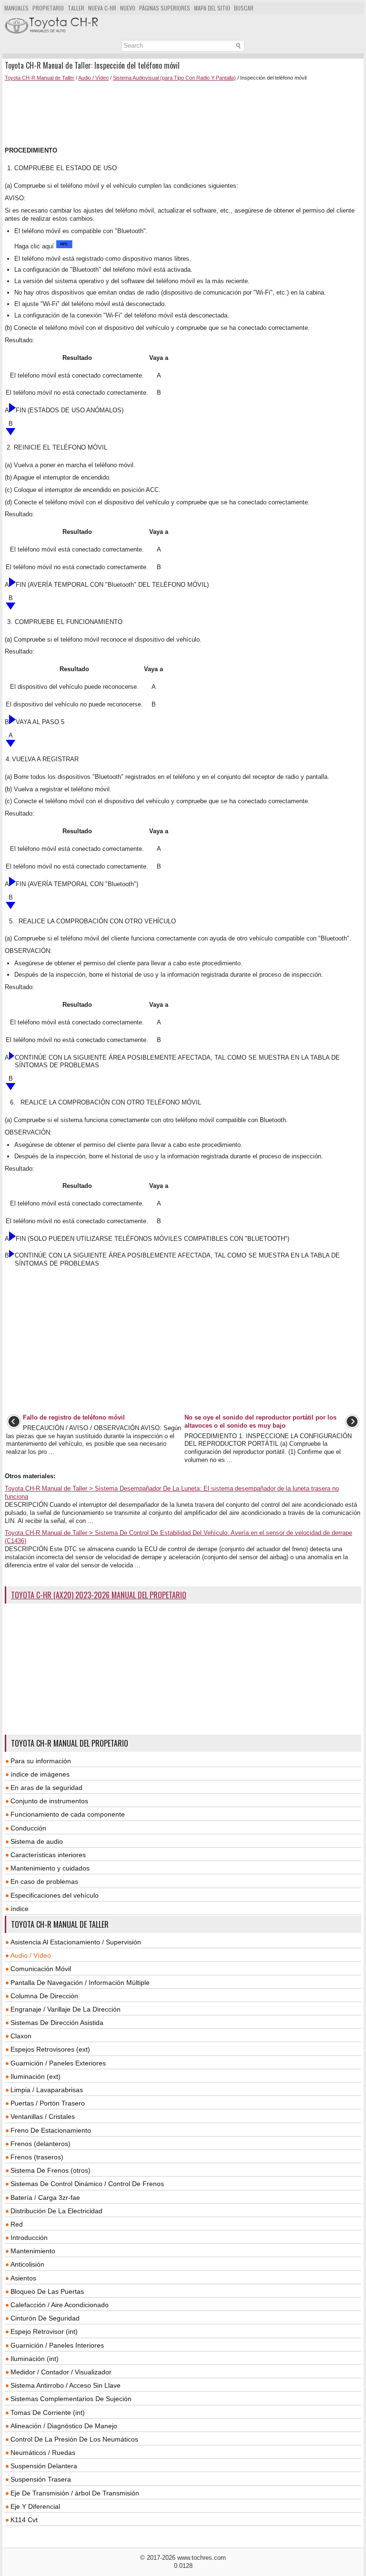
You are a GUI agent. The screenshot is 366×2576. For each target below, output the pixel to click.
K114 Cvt (24, 2520)
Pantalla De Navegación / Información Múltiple (80, 1983)
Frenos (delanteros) (41, 2144)
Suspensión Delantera (44, 2466)
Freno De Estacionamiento (51, 2130)
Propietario (48, 8)
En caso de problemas (44, 1881)
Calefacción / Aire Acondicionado (60, 2305)
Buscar (244, 8)
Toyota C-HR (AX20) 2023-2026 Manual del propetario (99, 1595)
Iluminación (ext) (36, 2076)
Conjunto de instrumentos (49, 1801)
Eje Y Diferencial (35, 2506)
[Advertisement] (183, 114)
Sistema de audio (37, 1841)
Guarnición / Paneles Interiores (57, 2345)
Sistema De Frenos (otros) (51, 2170)
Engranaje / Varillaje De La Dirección (66, 2009)
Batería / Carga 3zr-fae (45, 2198)
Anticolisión (27, 2264)
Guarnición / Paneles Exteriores (58, 2063)
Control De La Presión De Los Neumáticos (74, 2439)
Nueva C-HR (102, 8)
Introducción (29, 2238)
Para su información (41, 1761)
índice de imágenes (40, 1774)
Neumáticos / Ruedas (43, 2453)
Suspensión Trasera (41, 2479)
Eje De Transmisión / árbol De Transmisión (75, 2493)
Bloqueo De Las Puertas (47, 2291)
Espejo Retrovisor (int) (44, 2331)
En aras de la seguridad (46, 1788)
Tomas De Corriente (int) (48, 2412)
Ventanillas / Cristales (43, 2116)
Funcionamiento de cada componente (68, 1814)
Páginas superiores (165, 8)
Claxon (21, 2036)
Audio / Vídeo (93, 78)
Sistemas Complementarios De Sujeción (71, 2399)
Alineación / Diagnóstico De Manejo (64, 2426)
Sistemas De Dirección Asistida (57, 2023)
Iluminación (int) (35, 2359)
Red (17, 2224)
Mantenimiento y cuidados (50, 1868)
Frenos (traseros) (37, 2157)
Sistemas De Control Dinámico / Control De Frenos (87, 2184)
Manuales (16, 8)
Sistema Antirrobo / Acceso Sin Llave (66, 2385)
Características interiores (48, 1855)
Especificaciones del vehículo (55, 1895)
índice (20, 1909)
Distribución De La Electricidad (56, 2211)
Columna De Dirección (44, 1996)
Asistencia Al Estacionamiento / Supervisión (76, 1942)
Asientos (23, 2278)
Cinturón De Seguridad (45, 2318)
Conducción (28, 1828)
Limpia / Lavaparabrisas (47, 2090)
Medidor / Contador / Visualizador (61, 2372)
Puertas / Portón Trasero (48, 2103)
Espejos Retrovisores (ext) (50, 2049)
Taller (76, 8)
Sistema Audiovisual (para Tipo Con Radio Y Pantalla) (174, 78)
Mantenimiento (33, 2251)
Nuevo (128, 8)
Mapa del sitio (212, 8)
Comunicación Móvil (41, 1969)
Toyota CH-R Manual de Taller (40, 78)
